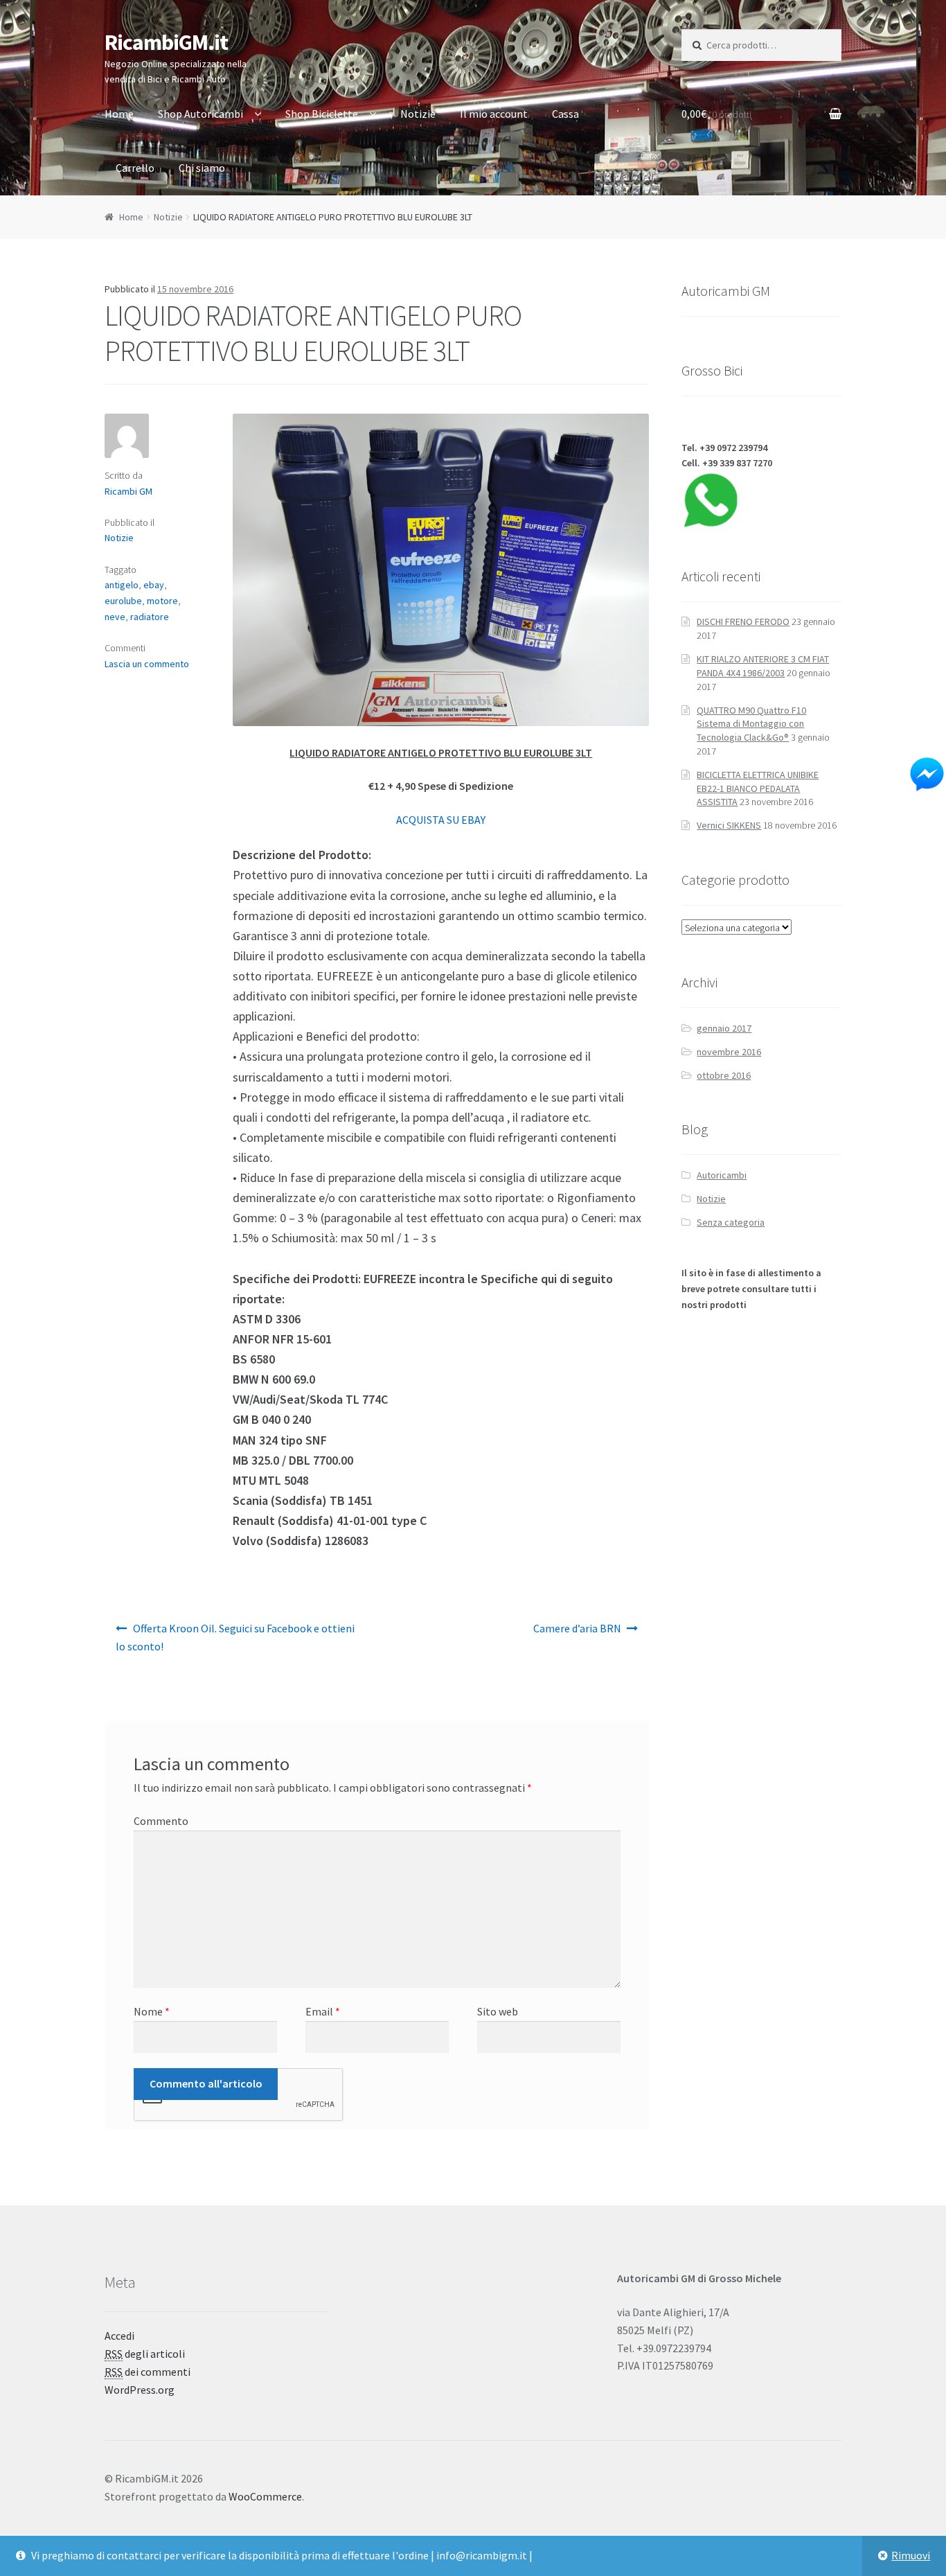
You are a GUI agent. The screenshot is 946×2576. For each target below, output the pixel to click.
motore (162, 601)
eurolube (123, 601)
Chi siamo (202, 168)
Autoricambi (722, 1175)
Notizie (418, 114)
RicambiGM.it (166, 42)
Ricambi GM (128, 491)
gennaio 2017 (724, 1028)
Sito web (498, 2011)
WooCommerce (265, 2496)
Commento (161, 1821)
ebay (154, 585)
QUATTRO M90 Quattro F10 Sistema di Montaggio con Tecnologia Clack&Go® (751, 724)
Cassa (565, 114)
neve (115, 617)
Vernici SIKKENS (729, 825)
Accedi (119, 2336)
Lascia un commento (147, 664)
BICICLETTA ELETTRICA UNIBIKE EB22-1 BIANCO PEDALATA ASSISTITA (758, 788)
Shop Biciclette (322, 114)
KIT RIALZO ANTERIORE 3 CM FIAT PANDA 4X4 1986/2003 (763, 666)
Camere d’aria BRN (577, 1628)
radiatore (150, 617)
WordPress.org (140, 2390)
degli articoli (145, 2354)
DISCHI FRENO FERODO (743, 621)
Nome (152, 2011)
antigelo (122, 585)
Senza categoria (731, 1222)
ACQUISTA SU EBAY (441, 820)
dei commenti (148, 2372)
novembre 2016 (729, 1052)
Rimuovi (911, 2555)
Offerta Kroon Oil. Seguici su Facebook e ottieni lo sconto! (235, 1637)
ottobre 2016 (724, 1075)
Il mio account (494, 114)
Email (323, 2011)
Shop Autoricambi (200, 114)
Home (119, 114)
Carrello (135, 168)
